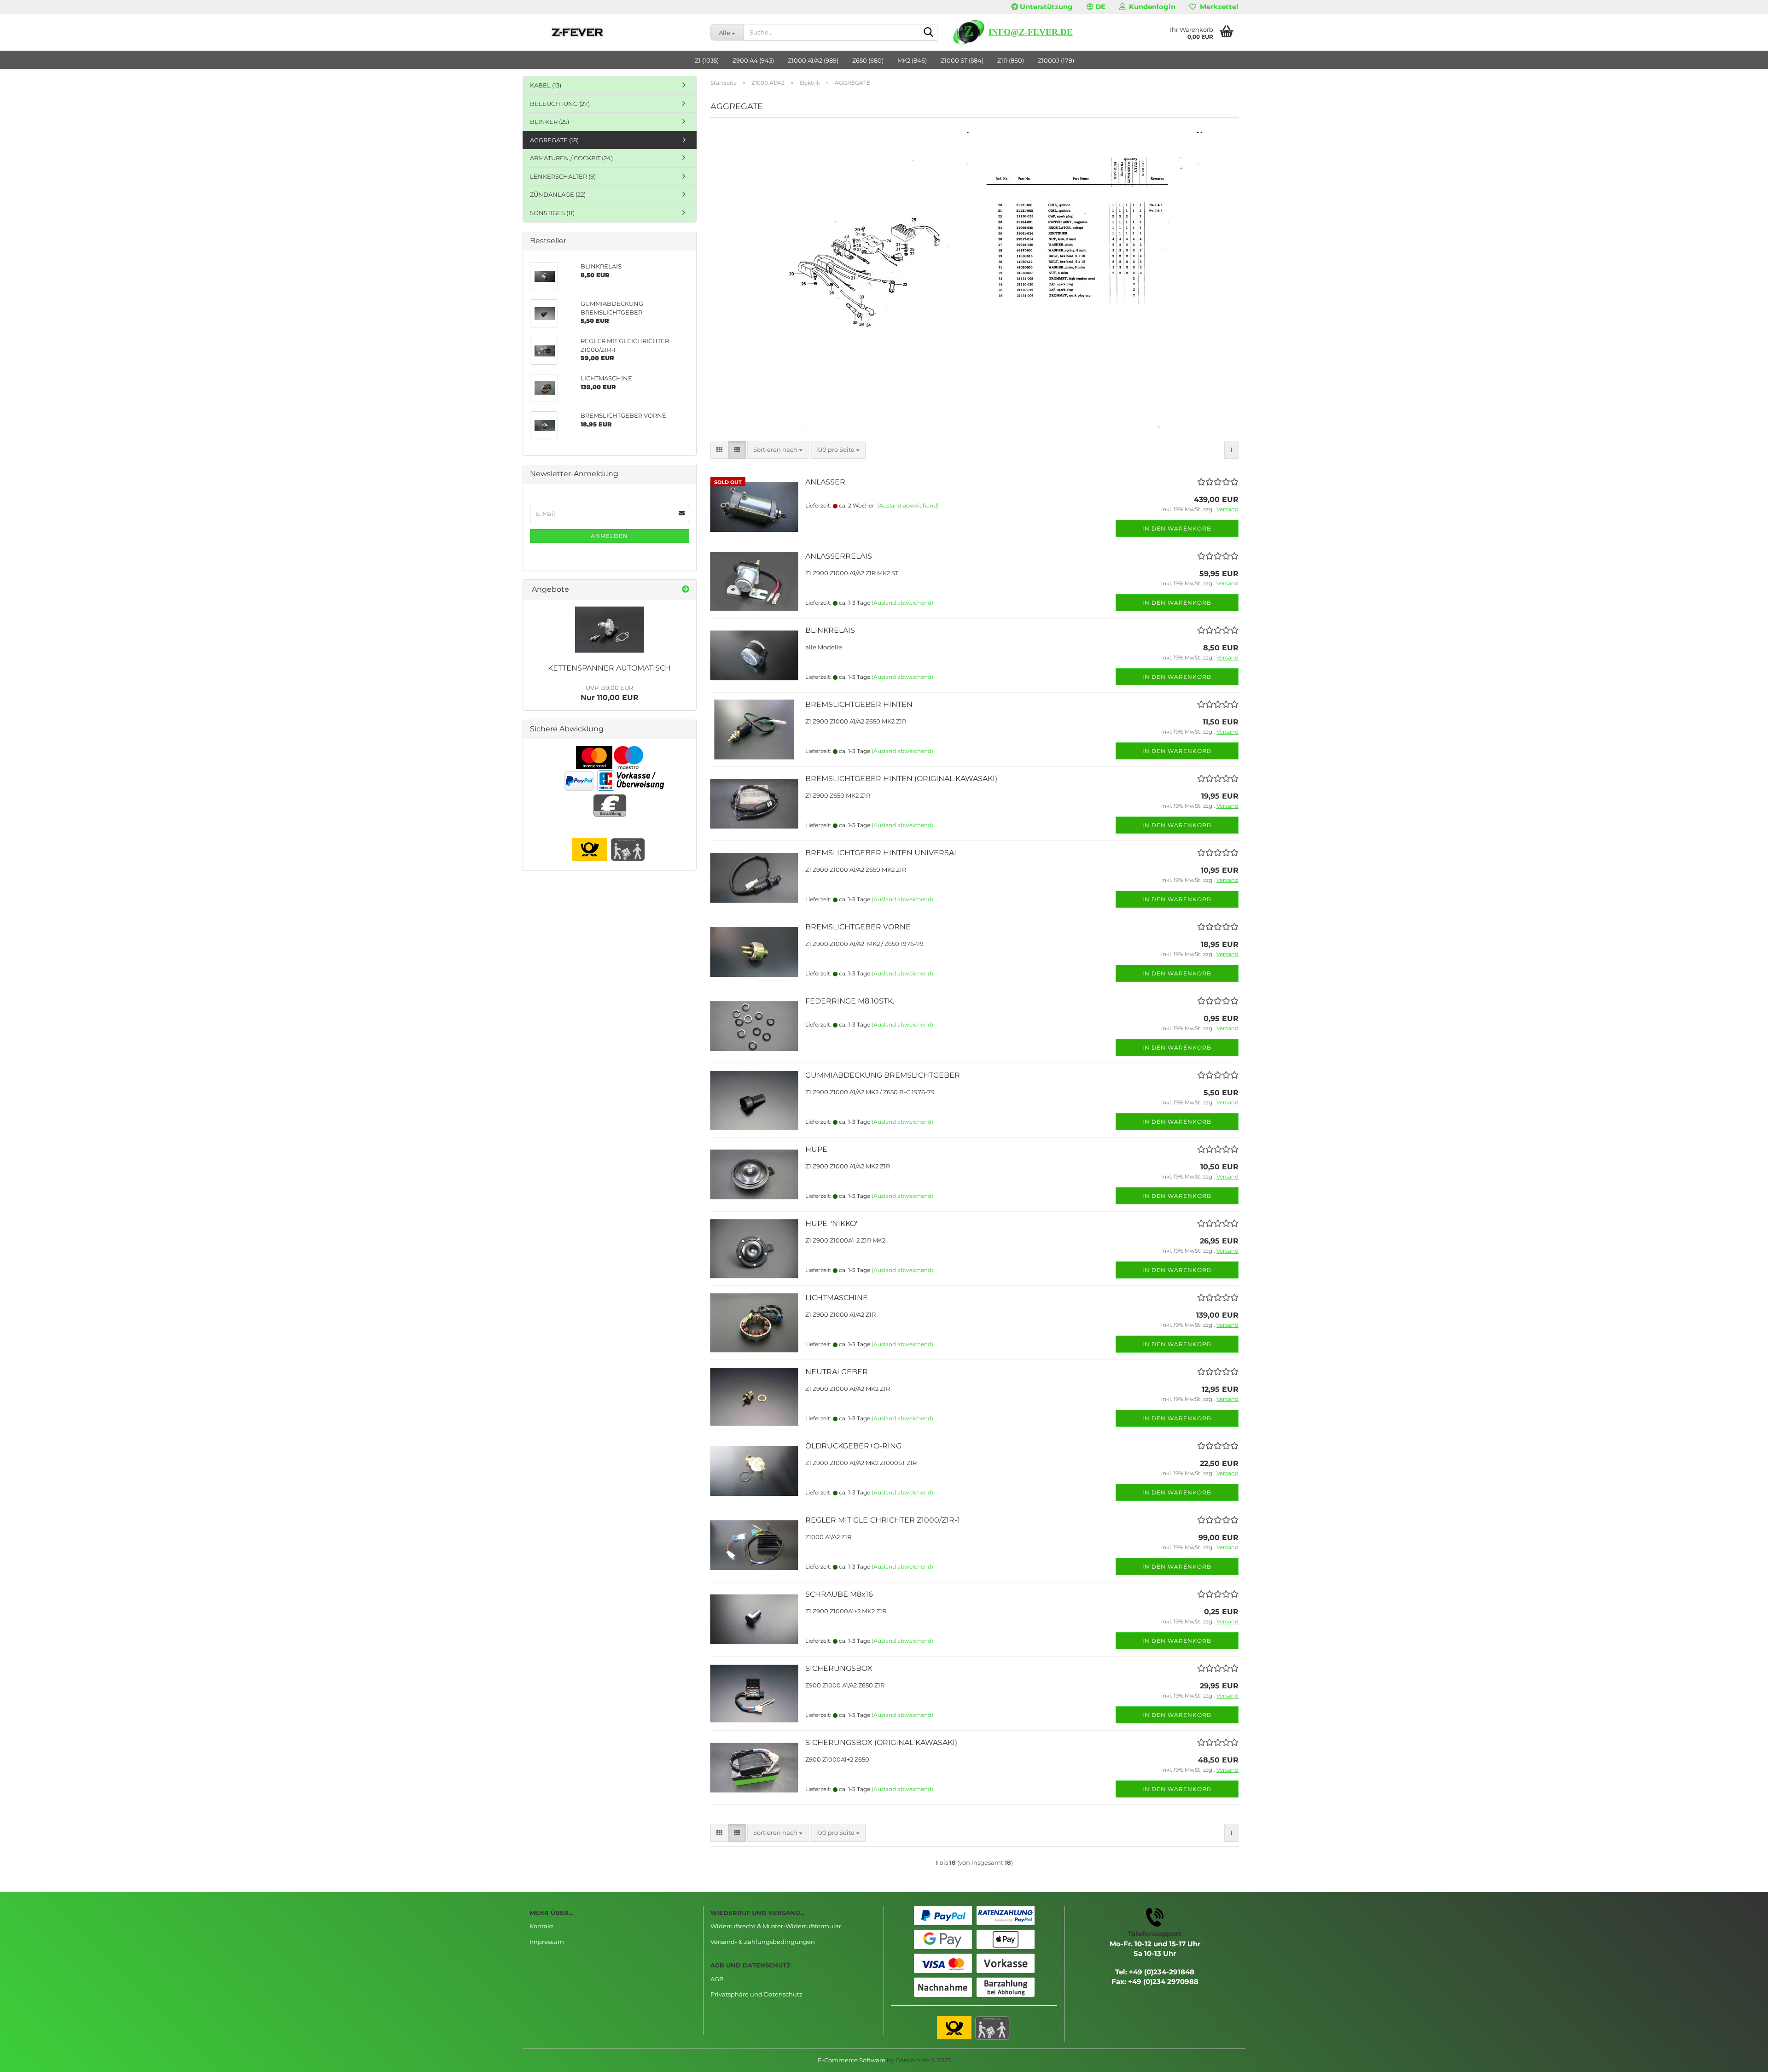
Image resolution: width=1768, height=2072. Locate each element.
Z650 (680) (868, 60)
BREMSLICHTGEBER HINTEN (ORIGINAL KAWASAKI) (901, 779)
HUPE (816, 1149)
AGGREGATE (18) (554, 140)
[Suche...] (929, 33)
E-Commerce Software (852, 2060)
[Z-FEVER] (613, 32)
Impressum (547, 1942)
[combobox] (778, 450)
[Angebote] (686, 590)
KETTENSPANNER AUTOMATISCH (609, 668)
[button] (1096, 7)
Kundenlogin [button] (1150, 7)
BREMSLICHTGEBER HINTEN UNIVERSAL (882, 853)
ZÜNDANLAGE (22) (558, 194)
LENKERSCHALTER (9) (563, 176)
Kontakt (541, 1926)
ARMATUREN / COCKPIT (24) (571, 158)
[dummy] (610, 630)
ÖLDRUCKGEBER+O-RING (853, 1446)
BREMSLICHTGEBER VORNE (858, 927)
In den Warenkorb (1177, 528)
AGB (717, 1979)
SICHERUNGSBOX (839, 1668)
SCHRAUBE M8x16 (839, 1594)
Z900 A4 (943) (753, 60)
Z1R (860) (1011, 60)
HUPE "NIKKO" (832, 1223)
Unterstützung (1045, 7)
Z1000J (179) (1056, 60)
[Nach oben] (1743, 2058)
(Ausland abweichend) (908, 505)
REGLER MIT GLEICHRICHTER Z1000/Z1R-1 (883, 1520)
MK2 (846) (912, 60)
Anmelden (609, 536)
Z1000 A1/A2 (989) (813, 60)
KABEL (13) (546, 85)
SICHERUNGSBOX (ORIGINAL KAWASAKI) (881, 1742)
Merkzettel (1217, 7)
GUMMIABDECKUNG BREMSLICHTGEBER (883, 1075)
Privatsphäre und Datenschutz (756, 1994)
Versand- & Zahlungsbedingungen (763, 1942)
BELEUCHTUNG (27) (560, 104)
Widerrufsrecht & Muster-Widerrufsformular (776, 1926)
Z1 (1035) (707, 60)
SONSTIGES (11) (552, 213)
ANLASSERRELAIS (839, 556)
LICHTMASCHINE (837, 1298)
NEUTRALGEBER (837, 1372)
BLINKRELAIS (830, 630)
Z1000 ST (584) (962, 60)
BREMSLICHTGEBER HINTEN (859, 704)
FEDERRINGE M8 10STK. (850, 1001)
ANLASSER (825, 482)
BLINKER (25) (550, 122)
